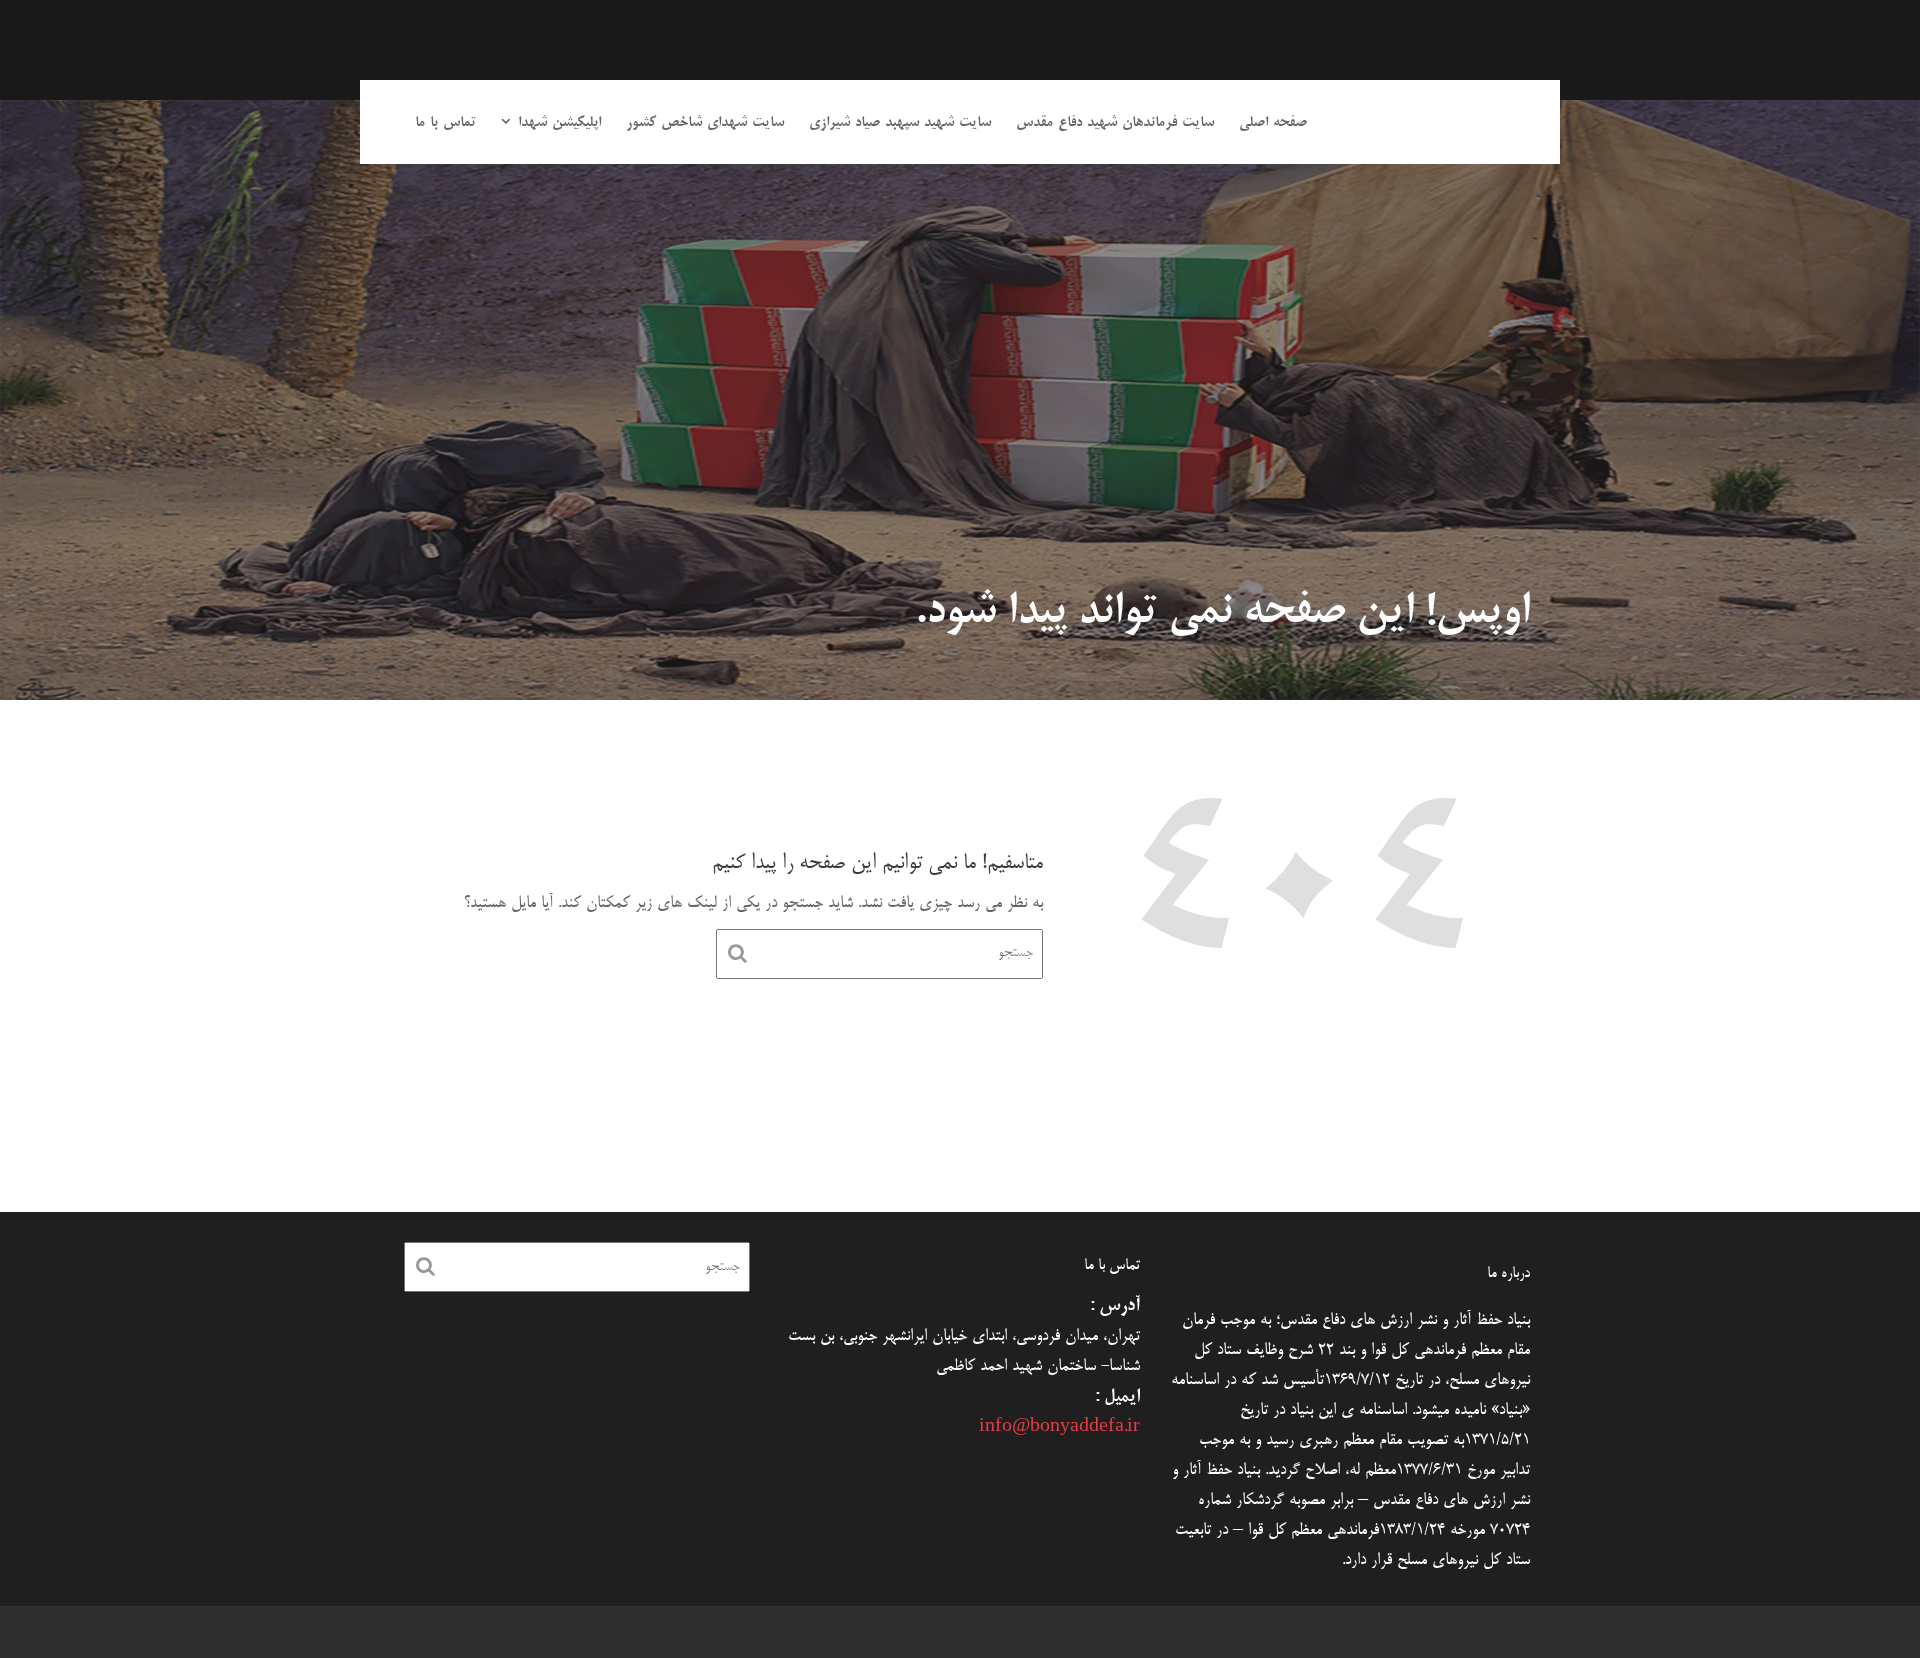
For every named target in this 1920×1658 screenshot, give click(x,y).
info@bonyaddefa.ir (1059, 1428)
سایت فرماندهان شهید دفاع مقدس (1115, 123)
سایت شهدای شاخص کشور (705, 123)
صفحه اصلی (1273, 123)
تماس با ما (445, 123)
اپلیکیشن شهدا (559, 123)
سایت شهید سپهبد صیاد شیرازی (900, 123)
